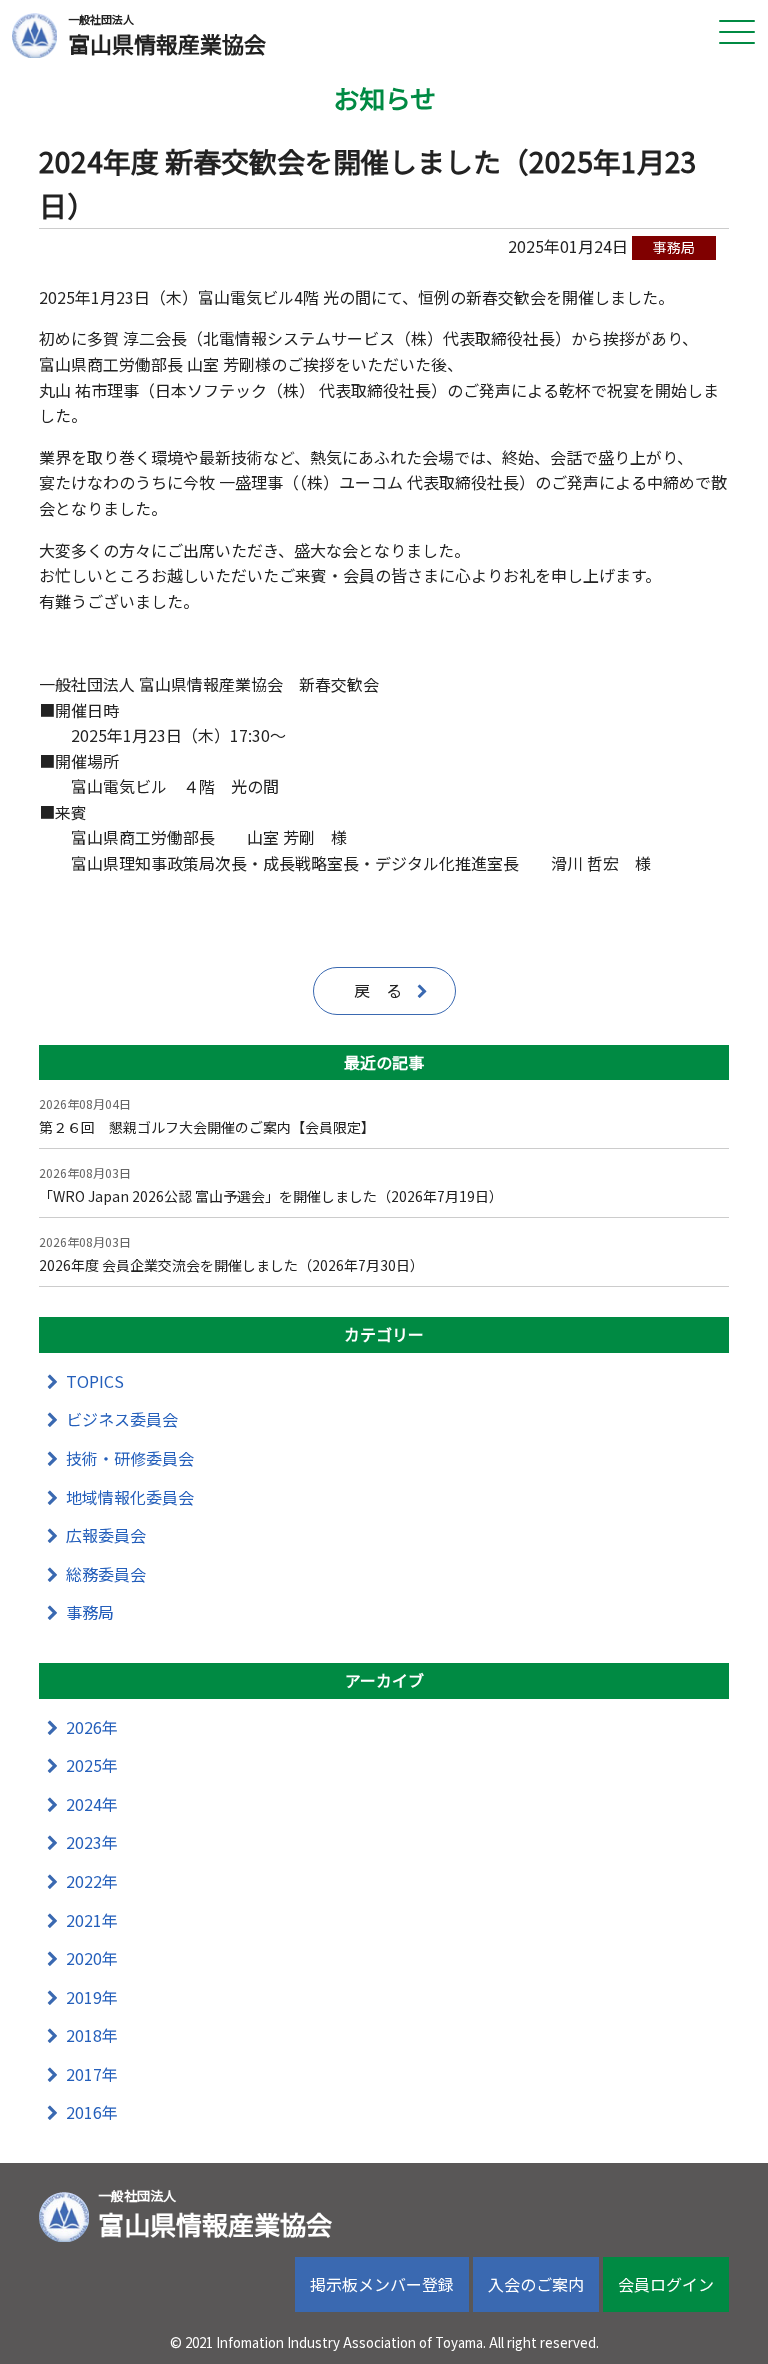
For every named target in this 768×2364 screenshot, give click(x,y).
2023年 (92, 1842)
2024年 (92, 1804)
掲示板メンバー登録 (382, 2284)
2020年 (92, 1958)
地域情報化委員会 (130, 1497)
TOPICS (95, 1381)
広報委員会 (106, 1535)
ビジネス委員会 (122, 1419)
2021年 (92, 1920)
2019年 (92, 1997)
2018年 (92, 2035)
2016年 (92, 2112)
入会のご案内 (536, 2284)
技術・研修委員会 (130, 1458)
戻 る (378, 990)
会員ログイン (666, 2284)
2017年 (92, 2074)
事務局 (90, 1612)
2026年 (92, 1727)
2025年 (92, 1765)
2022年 (92, 1881)
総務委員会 (106, 1574)
